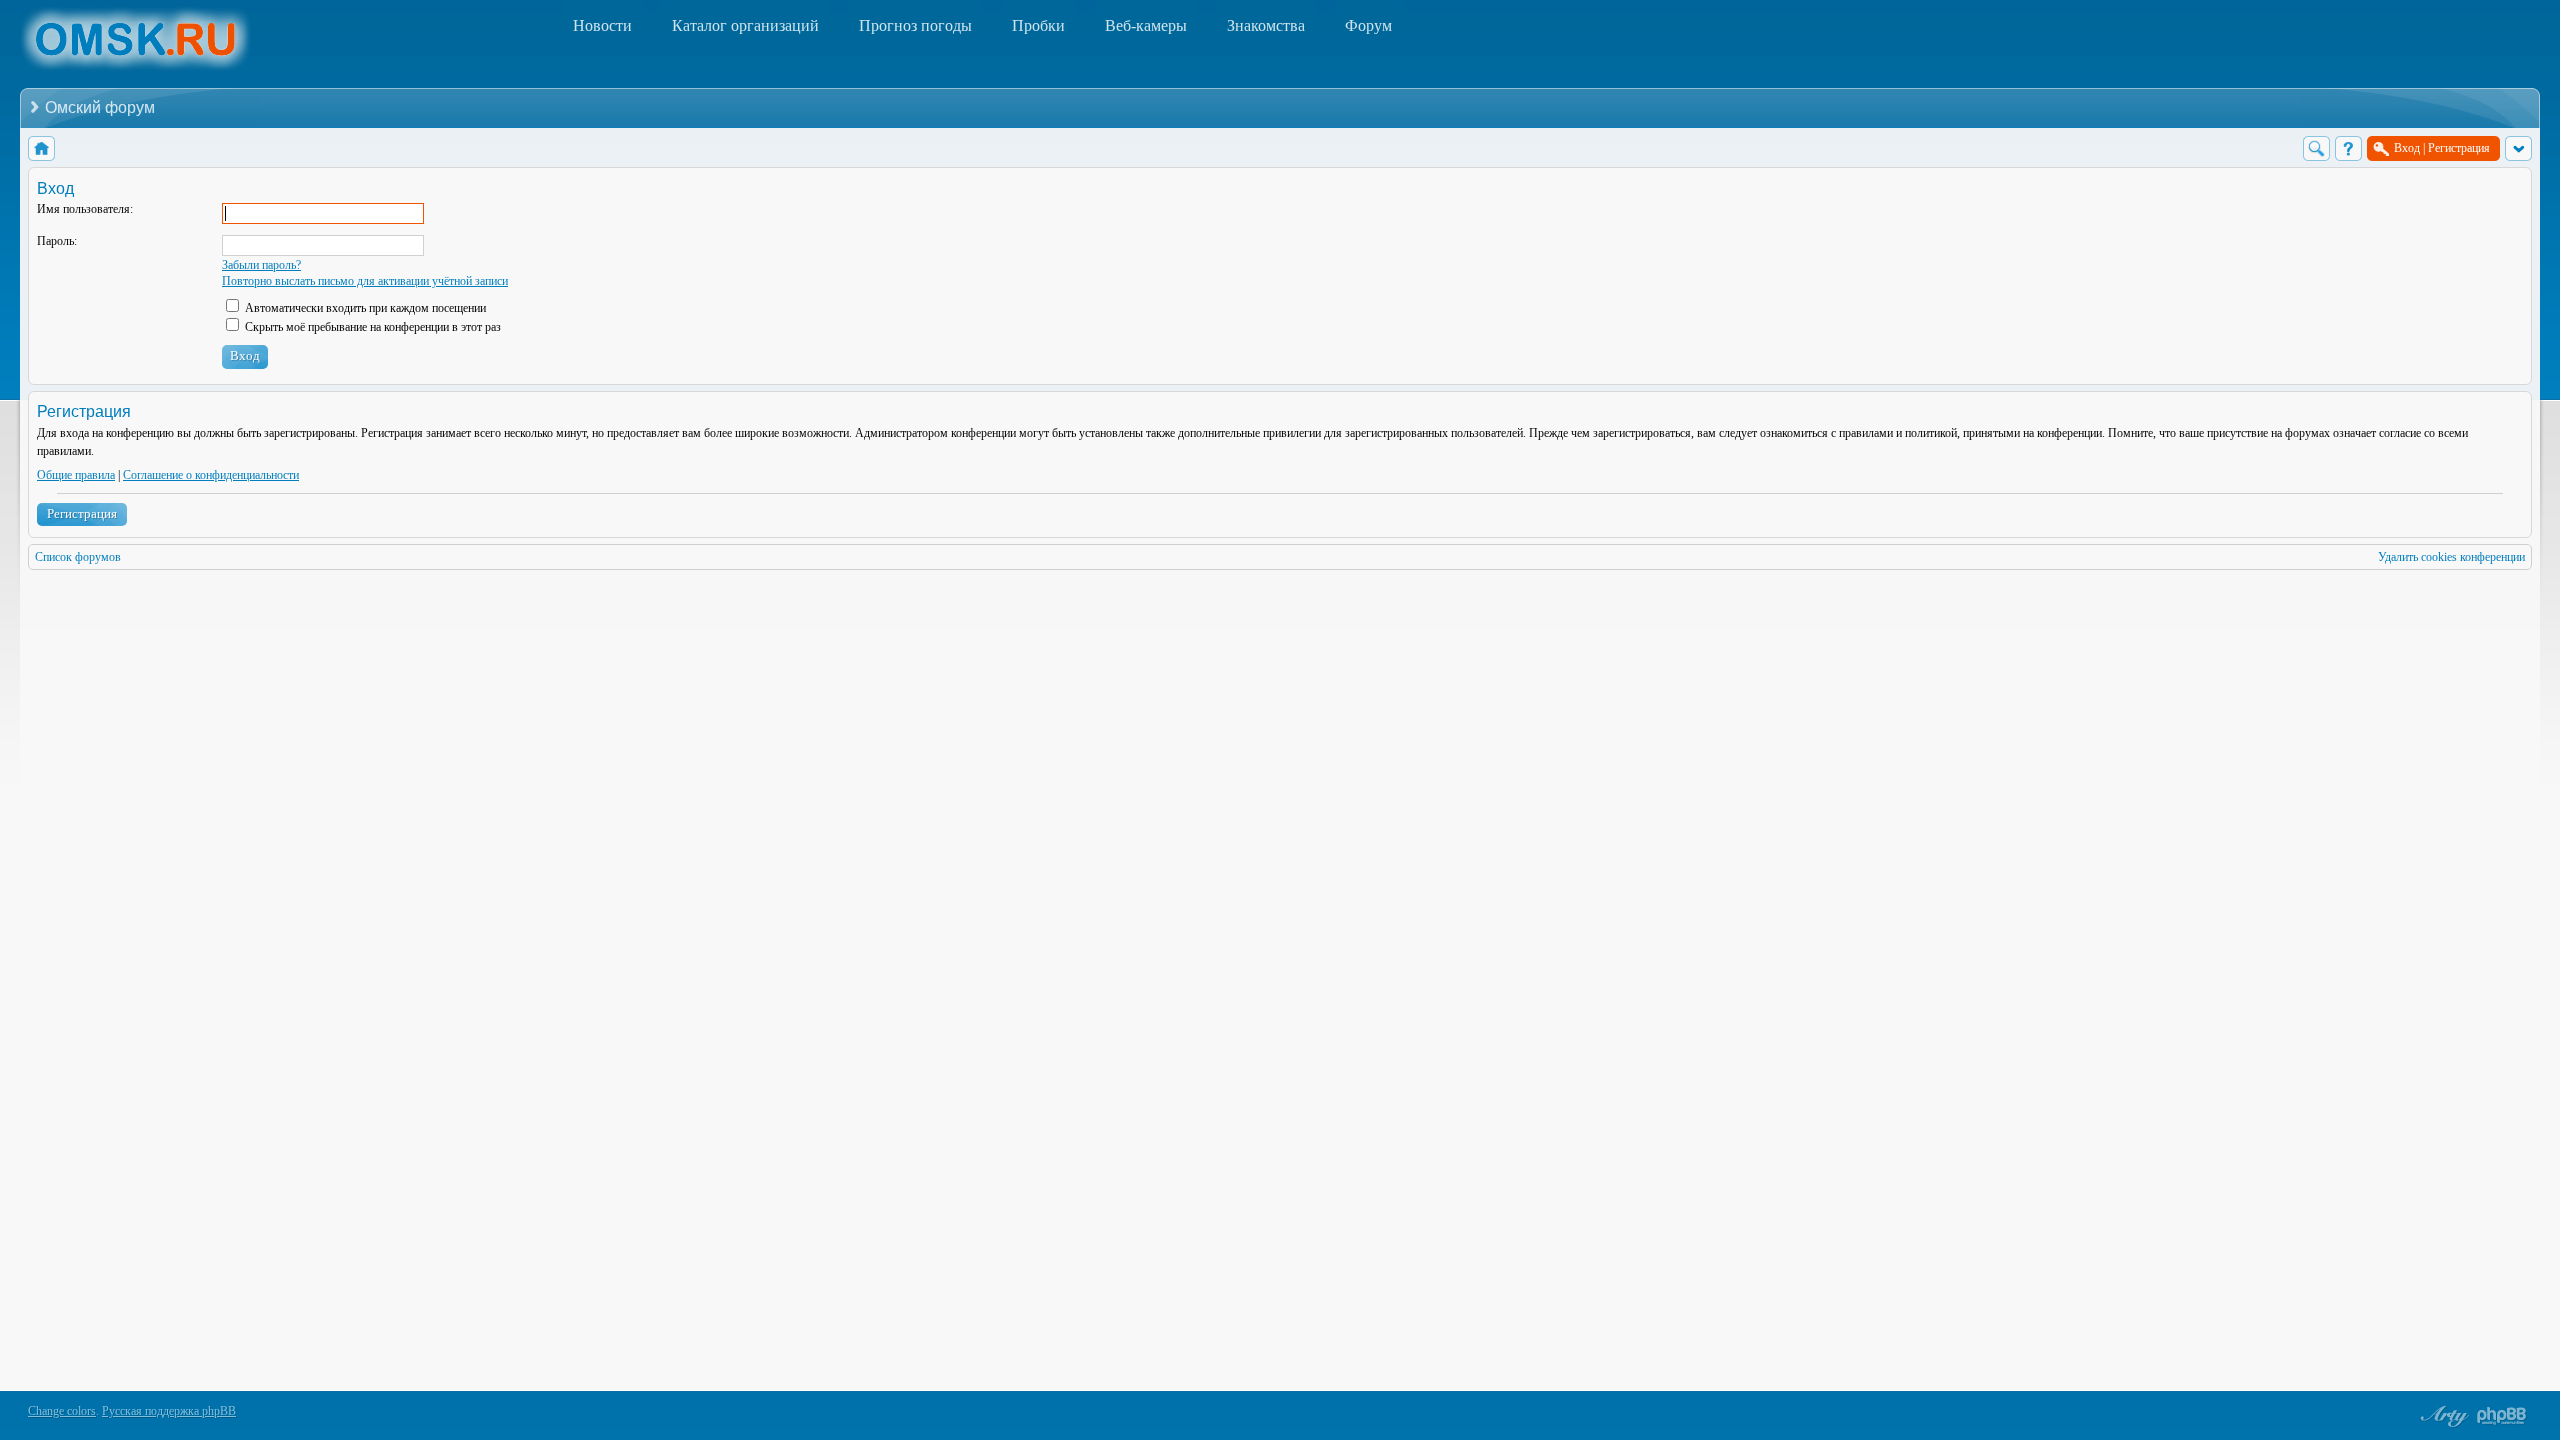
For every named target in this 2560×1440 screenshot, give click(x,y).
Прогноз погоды (915, 25)
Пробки (1038, 25)
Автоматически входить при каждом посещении (364, 308)
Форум (1368, 25)
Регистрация (82, 513)
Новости (602, 25)
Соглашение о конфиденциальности (211, 475)
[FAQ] (2348, 148)
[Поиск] (2316, 148)
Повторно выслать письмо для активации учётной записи (365, 281)
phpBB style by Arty (2442, 1416)
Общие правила (76, 475)
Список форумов (78, 557)
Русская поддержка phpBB (169, 1411)
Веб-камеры (1146, 25)
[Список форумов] (41, 148)
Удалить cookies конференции (2451, 557)
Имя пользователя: (85, 209)
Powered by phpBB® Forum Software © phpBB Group (2502, 1416)
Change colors (62, 1411)
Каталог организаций (745, 25)
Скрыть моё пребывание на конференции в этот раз (371, 327)
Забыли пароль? (261, 265)
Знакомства (1266, 25)
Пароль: (57, 241)
